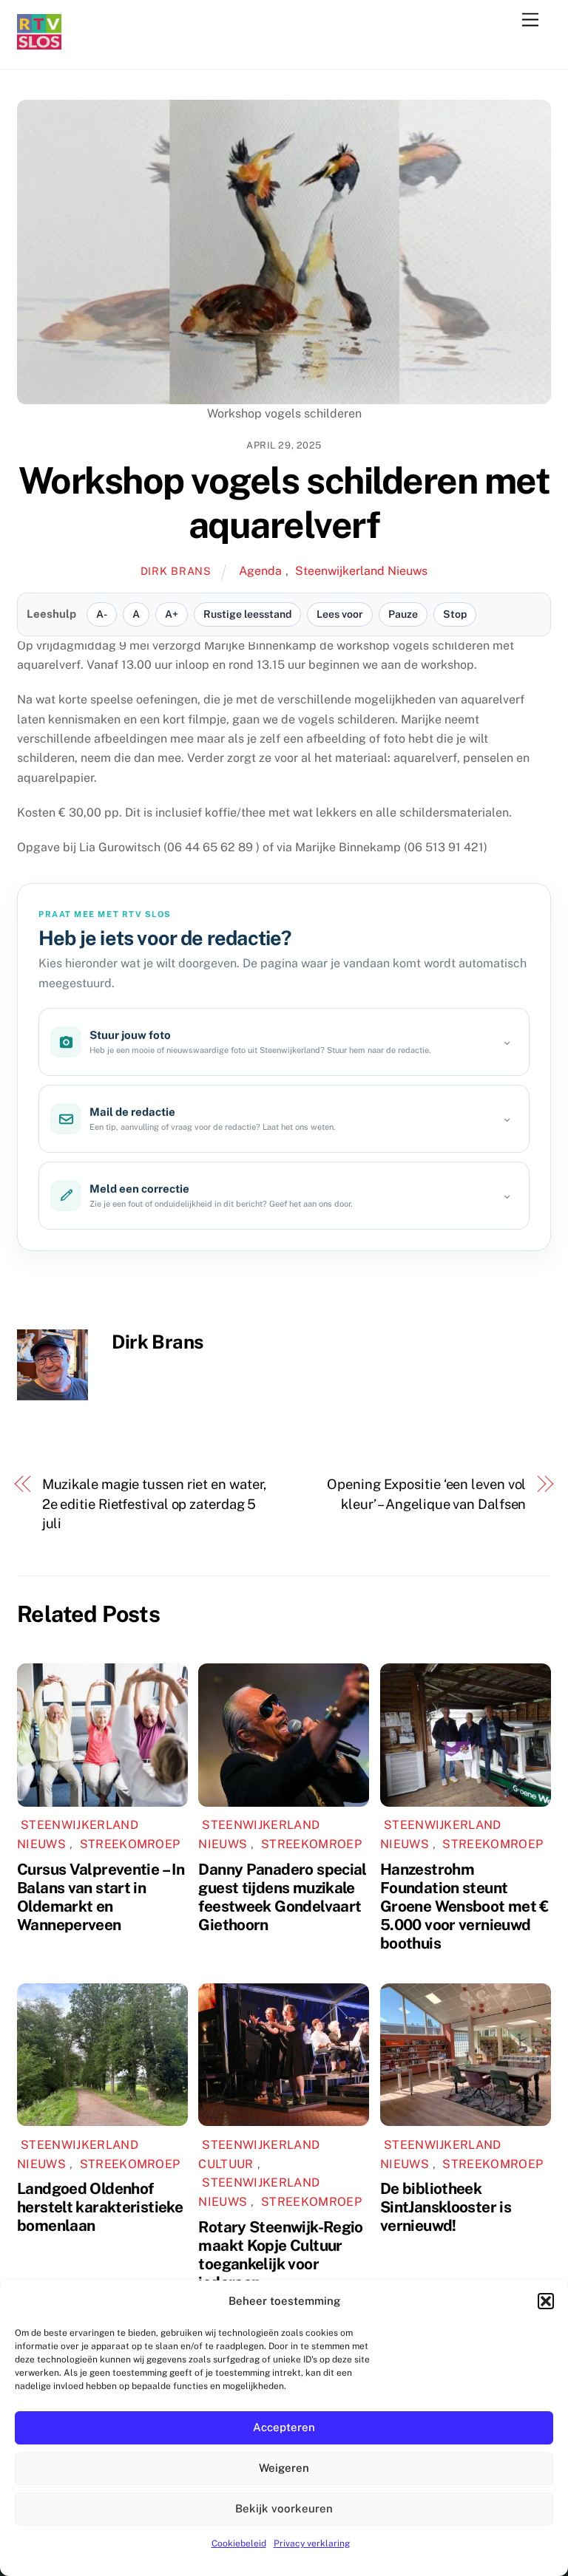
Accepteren (284, 2427)
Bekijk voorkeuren (284, 2508)
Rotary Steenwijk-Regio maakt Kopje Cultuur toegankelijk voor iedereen (280, 2255)
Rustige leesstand (247, 614)
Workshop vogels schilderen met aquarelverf (284, 502)
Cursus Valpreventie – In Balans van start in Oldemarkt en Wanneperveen (101, 1897)
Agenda (260, 571)
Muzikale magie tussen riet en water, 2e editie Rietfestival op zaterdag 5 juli (155, 1504)
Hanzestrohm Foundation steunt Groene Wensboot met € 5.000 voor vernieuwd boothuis (465, 1906)
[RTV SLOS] (39, 43)
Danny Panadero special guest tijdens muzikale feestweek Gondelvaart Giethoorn (282, 1897)
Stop (455, 614)
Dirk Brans (176, 571)
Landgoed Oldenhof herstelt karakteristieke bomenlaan (100, 2207)
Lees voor (340, 614)
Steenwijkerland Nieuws (361, 571)
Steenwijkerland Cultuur (259, 2154)
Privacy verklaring (312, 2543)
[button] (546, 2301)
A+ (172, 614)
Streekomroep (130, 1844)
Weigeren (284, 2468)
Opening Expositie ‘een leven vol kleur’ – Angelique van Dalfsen (426, 1494)
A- (102, 614)
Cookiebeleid (239, 2543)
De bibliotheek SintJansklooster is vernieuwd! (446, 2207)
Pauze (403, 614)
